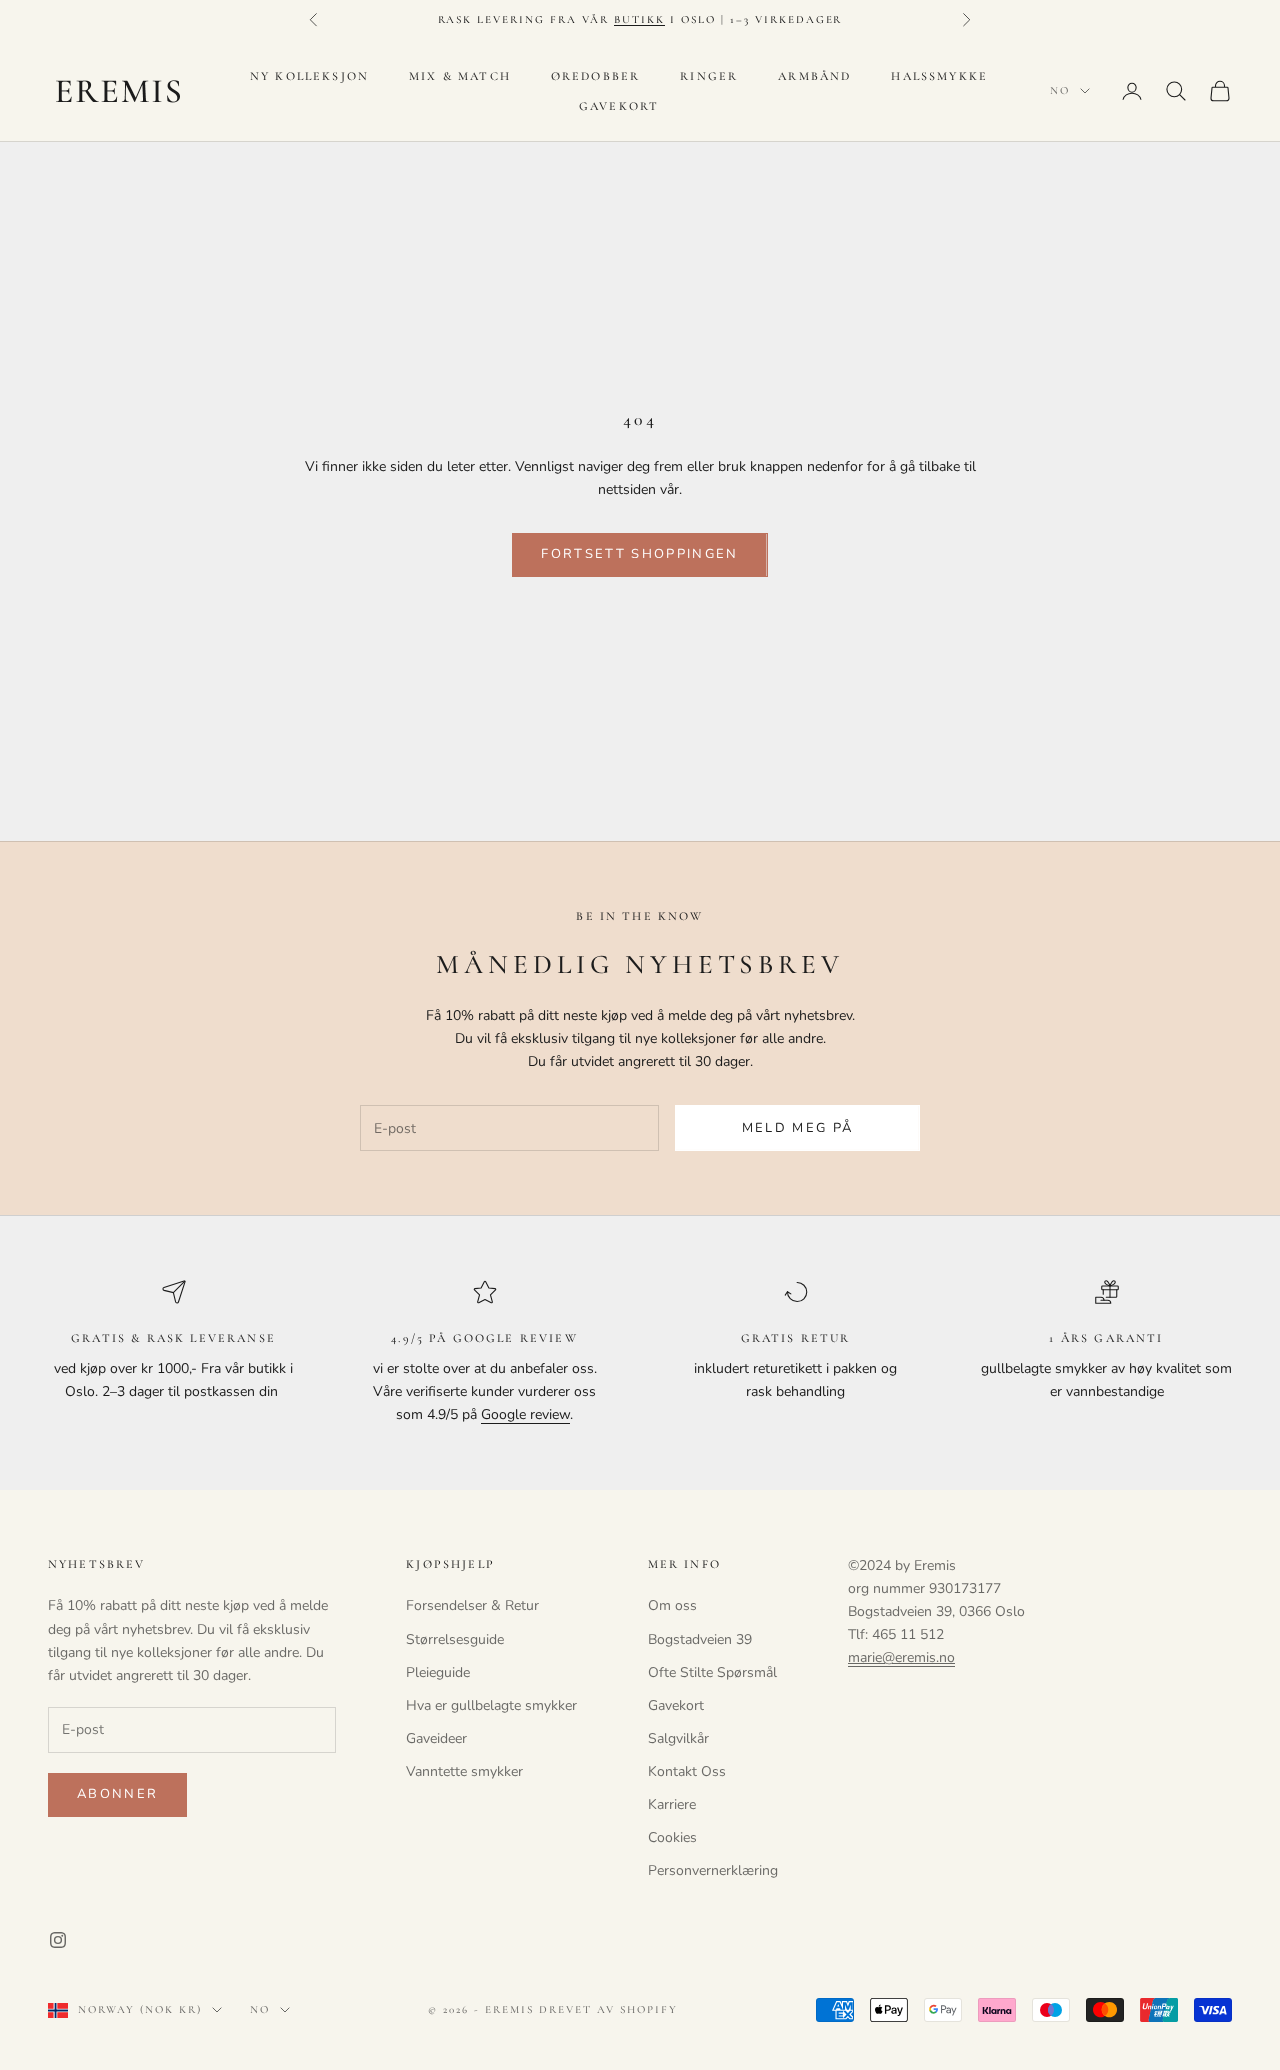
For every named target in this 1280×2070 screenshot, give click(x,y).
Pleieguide (438, 1672)
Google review (525, 1414)
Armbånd (814, 76)
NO (1060, 90)
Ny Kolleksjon (309, 76)
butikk (639, 19)
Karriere (672, 1804)
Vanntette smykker (464, 1771)
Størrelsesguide (455, 1639)
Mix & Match (460, 76)
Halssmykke (939, 76)
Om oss (672, 1605)
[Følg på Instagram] (58, 1940)
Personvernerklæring (713, 1870)
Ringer (709, 76)
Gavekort (619, 106)
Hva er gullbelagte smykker (491, 1705)
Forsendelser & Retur (472, 1605)
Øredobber (595, 76)
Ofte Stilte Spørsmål (712, 1672)
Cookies (672, 1837)
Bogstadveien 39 (700, 1639)
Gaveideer (436, 1738)
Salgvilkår (678, 1738)
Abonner (117, 1794)
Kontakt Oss (687, 1771)
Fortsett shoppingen (639, 554)
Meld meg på (798, 1128)
